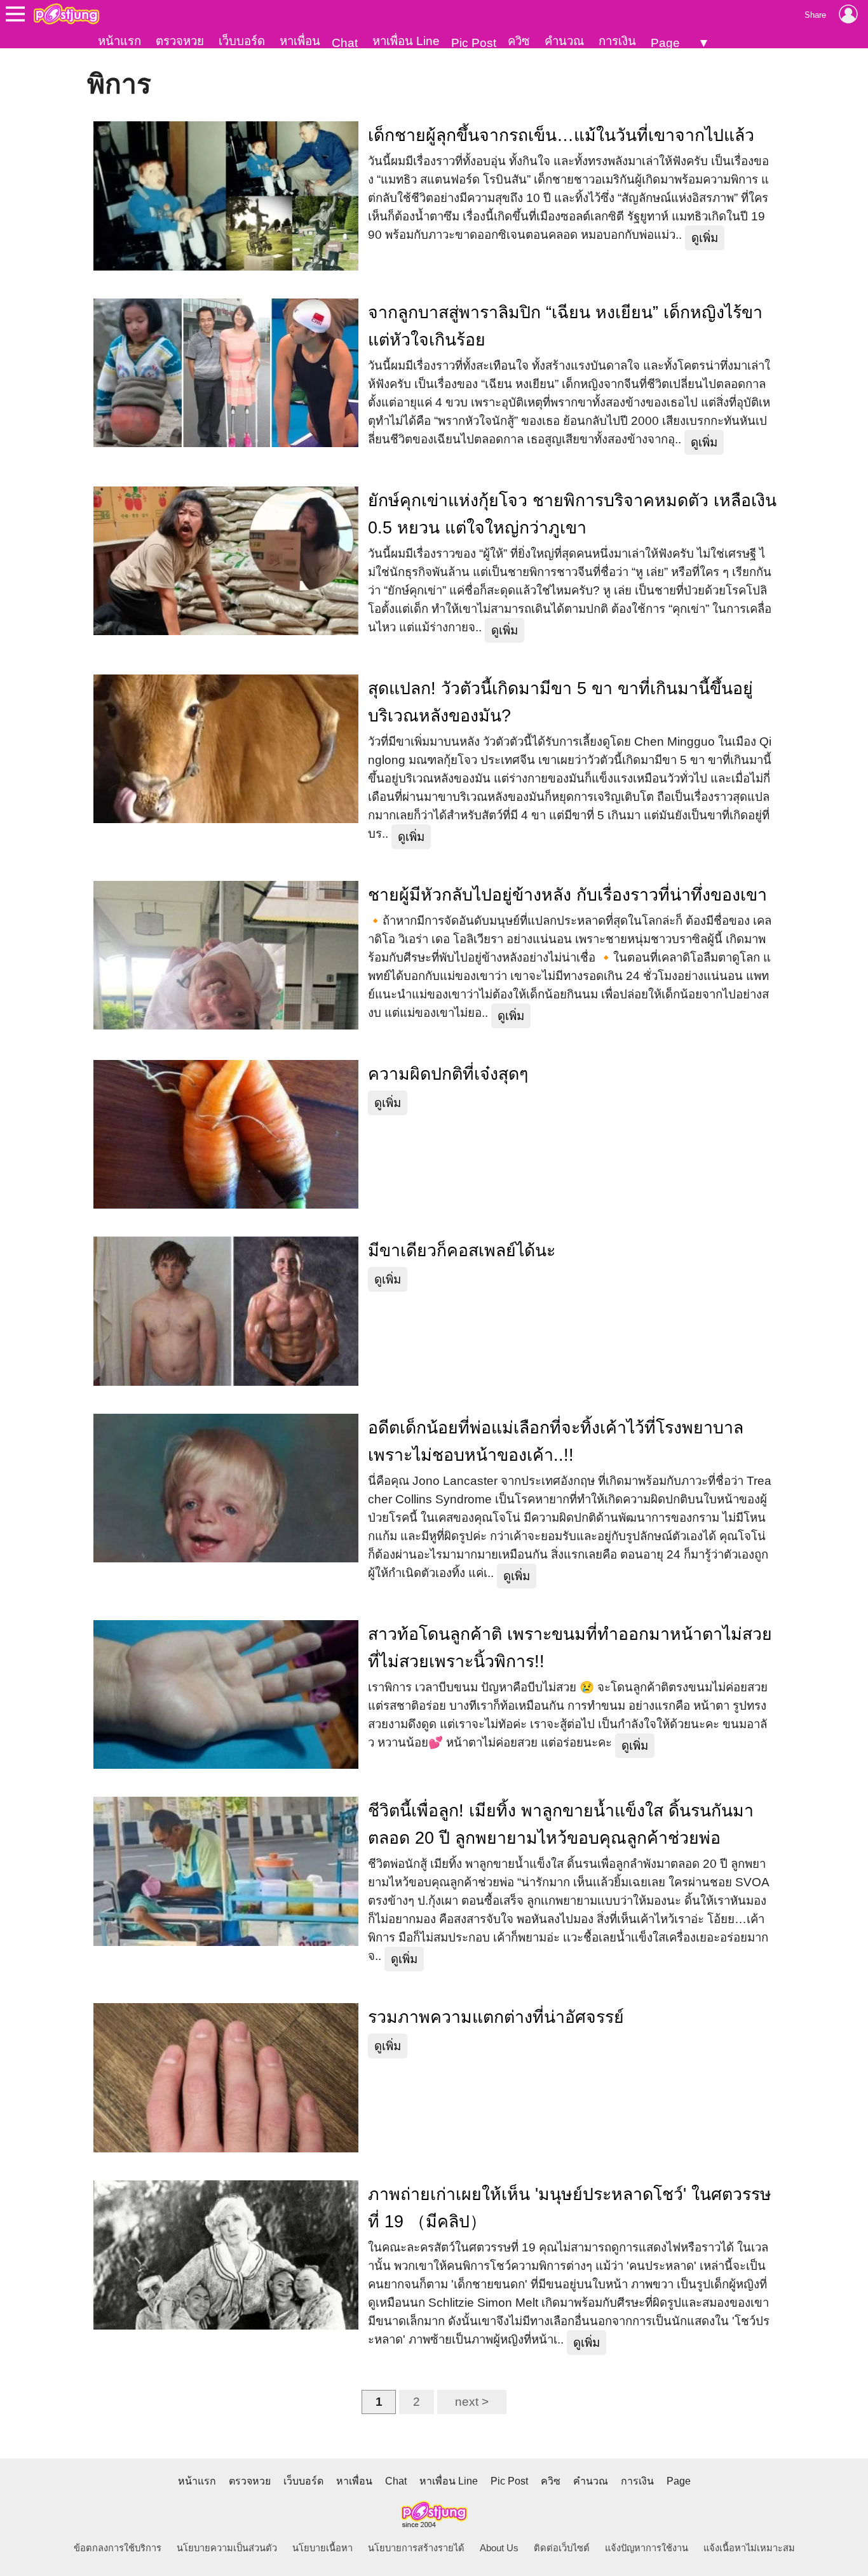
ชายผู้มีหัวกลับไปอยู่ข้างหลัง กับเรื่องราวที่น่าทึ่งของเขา (567, 895)
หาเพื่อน (300, 41)
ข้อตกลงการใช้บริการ (118, 2548)
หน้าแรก (119, 41)
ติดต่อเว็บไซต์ (562, 2548)
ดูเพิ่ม (705, 238)
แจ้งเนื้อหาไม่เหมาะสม (749, 2548)
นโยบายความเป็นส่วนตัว (227, 2548)
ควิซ (519, 41)
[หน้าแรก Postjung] (66, 14)
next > (472, 2402)
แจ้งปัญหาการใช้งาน (647, 2548)
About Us (499, 2548)
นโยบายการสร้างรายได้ (416, 2548)
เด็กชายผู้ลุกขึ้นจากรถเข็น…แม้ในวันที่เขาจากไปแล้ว (561, 135)
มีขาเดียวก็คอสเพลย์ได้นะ (462, 1251)
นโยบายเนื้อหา (322, 2548)
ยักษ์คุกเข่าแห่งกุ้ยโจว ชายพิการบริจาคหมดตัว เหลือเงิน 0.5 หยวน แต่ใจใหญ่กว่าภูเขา (572, 514)
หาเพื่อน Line (406, 41)
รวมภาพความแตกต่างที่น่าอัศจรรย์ (496, 2017)
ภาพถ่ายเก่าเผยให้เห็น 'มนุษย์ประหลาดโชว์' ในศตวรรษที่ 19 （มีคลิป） (570, 2208)
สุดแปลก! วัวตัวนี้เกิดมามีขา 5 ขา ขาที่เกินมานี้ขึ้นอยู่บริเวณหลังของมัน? (560, 702)
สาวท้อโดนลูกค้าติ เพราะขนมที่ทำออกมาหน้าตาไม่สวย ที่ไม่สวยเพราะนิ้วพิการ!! (570, 1648)
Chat (345, 43)
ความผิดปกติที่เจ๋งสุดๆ (448, 1074)
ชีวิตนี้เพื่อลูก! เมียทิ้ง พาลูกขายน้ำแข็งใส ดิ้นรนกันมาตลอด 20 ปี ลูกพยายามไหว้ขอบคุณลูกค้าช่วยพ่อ (561, 1824)
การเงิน (617, 41)
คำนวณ (564, 41)
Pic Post (474, 43)
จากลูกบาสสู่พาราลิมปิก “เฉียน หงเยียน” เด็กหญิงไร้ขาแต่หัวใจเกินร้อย (565, 326)
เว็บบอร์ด (242, 41)
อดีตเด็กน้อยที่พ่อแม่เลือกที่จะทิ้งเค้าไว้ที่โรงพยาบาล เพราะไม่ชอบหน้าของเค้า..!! (556, 1441)
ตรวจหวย (180, 41)
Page (665, 43)
